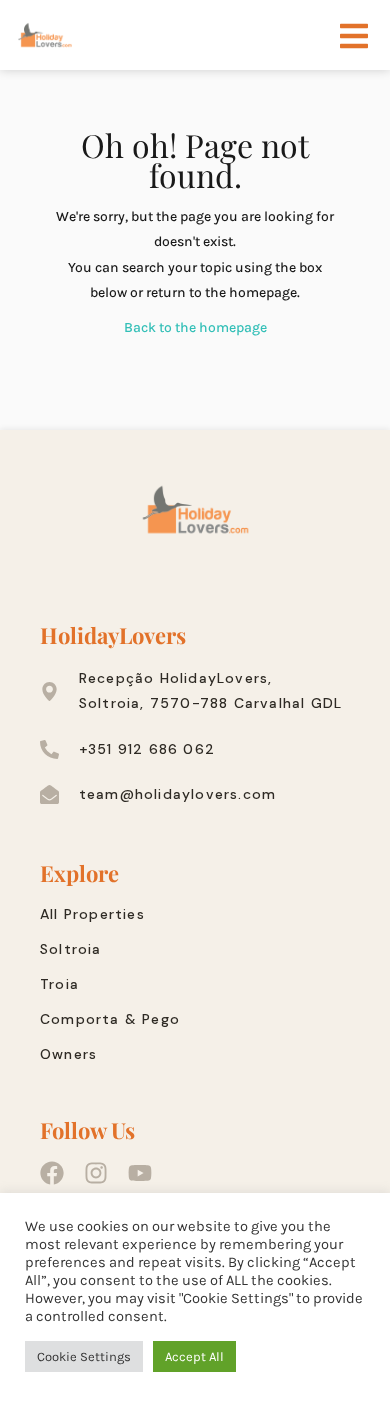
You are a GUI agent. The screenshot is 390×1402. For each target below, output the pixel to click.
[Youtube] (140, 1173)
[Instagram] (96, 1173)
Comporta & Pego (110, 1019)
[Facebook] (52, 1173)
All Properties (92, 914)
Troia (59, 984)
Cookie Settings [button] (84, 1356)
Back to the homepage (195, 327)
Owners (68, 1054)
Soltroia (71, 949)
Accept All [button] (194, 1356)
